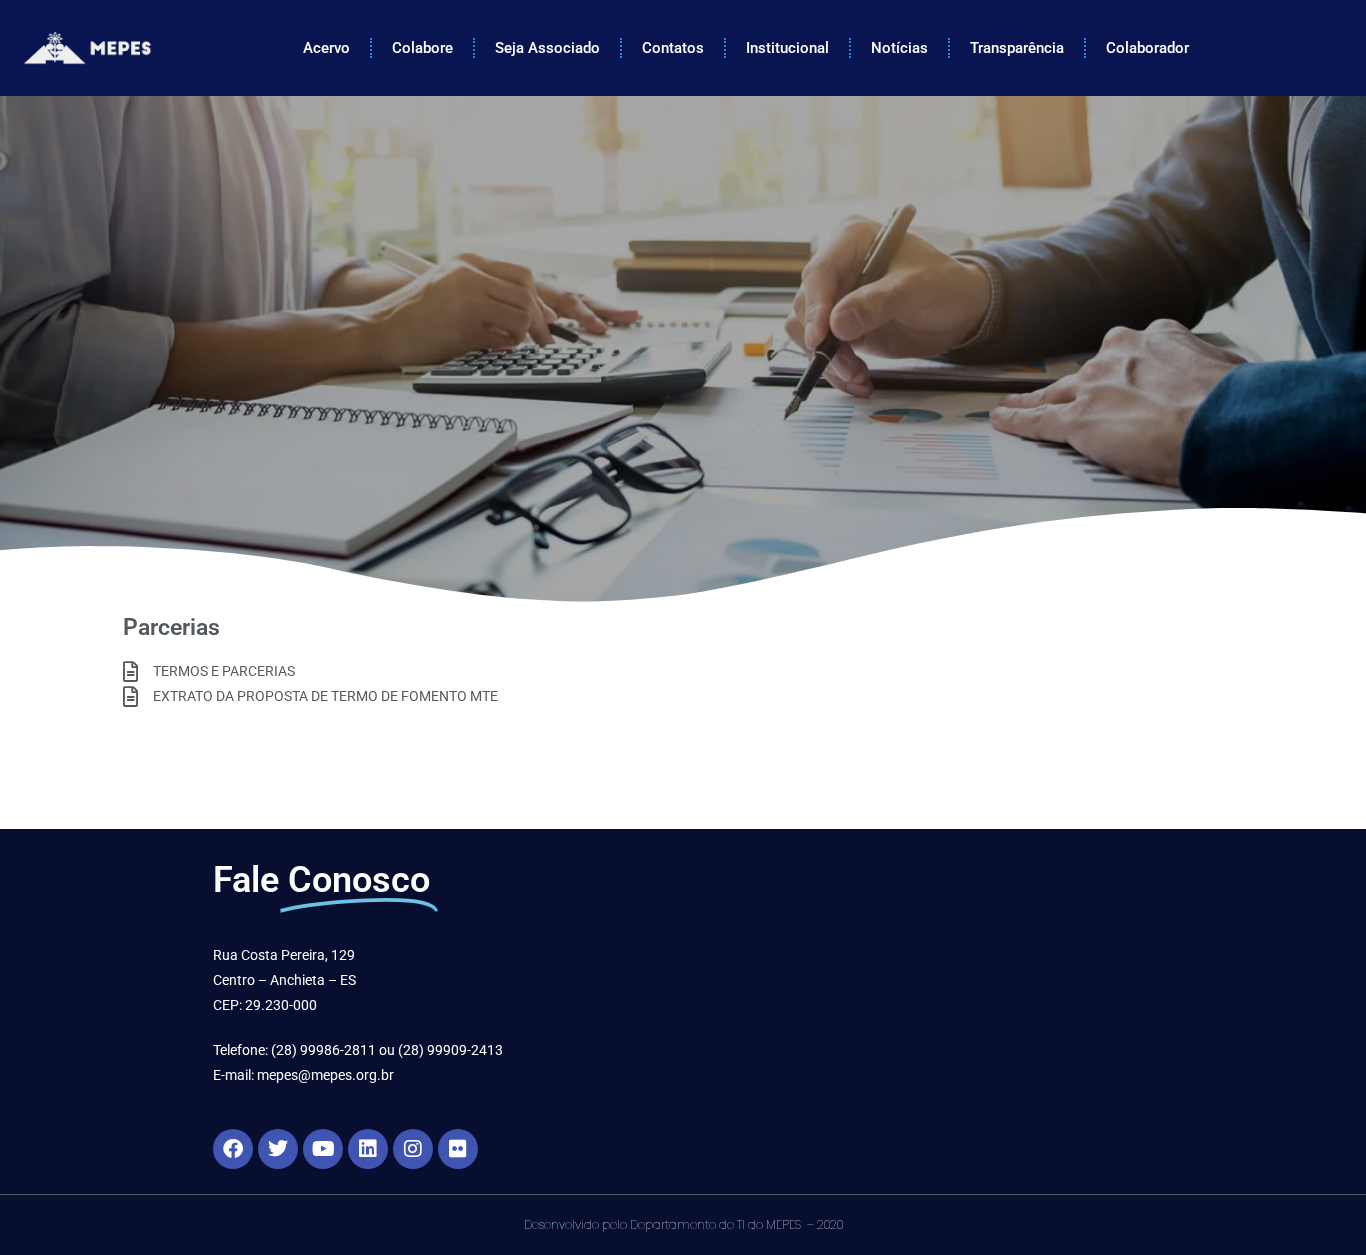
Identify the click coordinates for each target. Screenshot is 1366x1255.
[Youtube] (323, 1149)
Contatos (673, 48)
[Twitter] (278, 1149)
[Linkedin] (368, 1149)
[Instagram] (413, 1149)
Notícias (899, 48)
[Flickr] (458, 1149)
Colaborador (1147, 48)
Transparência (1017, 48)
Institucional (787, 48)
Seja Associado (547, 48)
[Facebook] (233, 1149)
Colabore (422, 48)
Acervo (326, 48)
